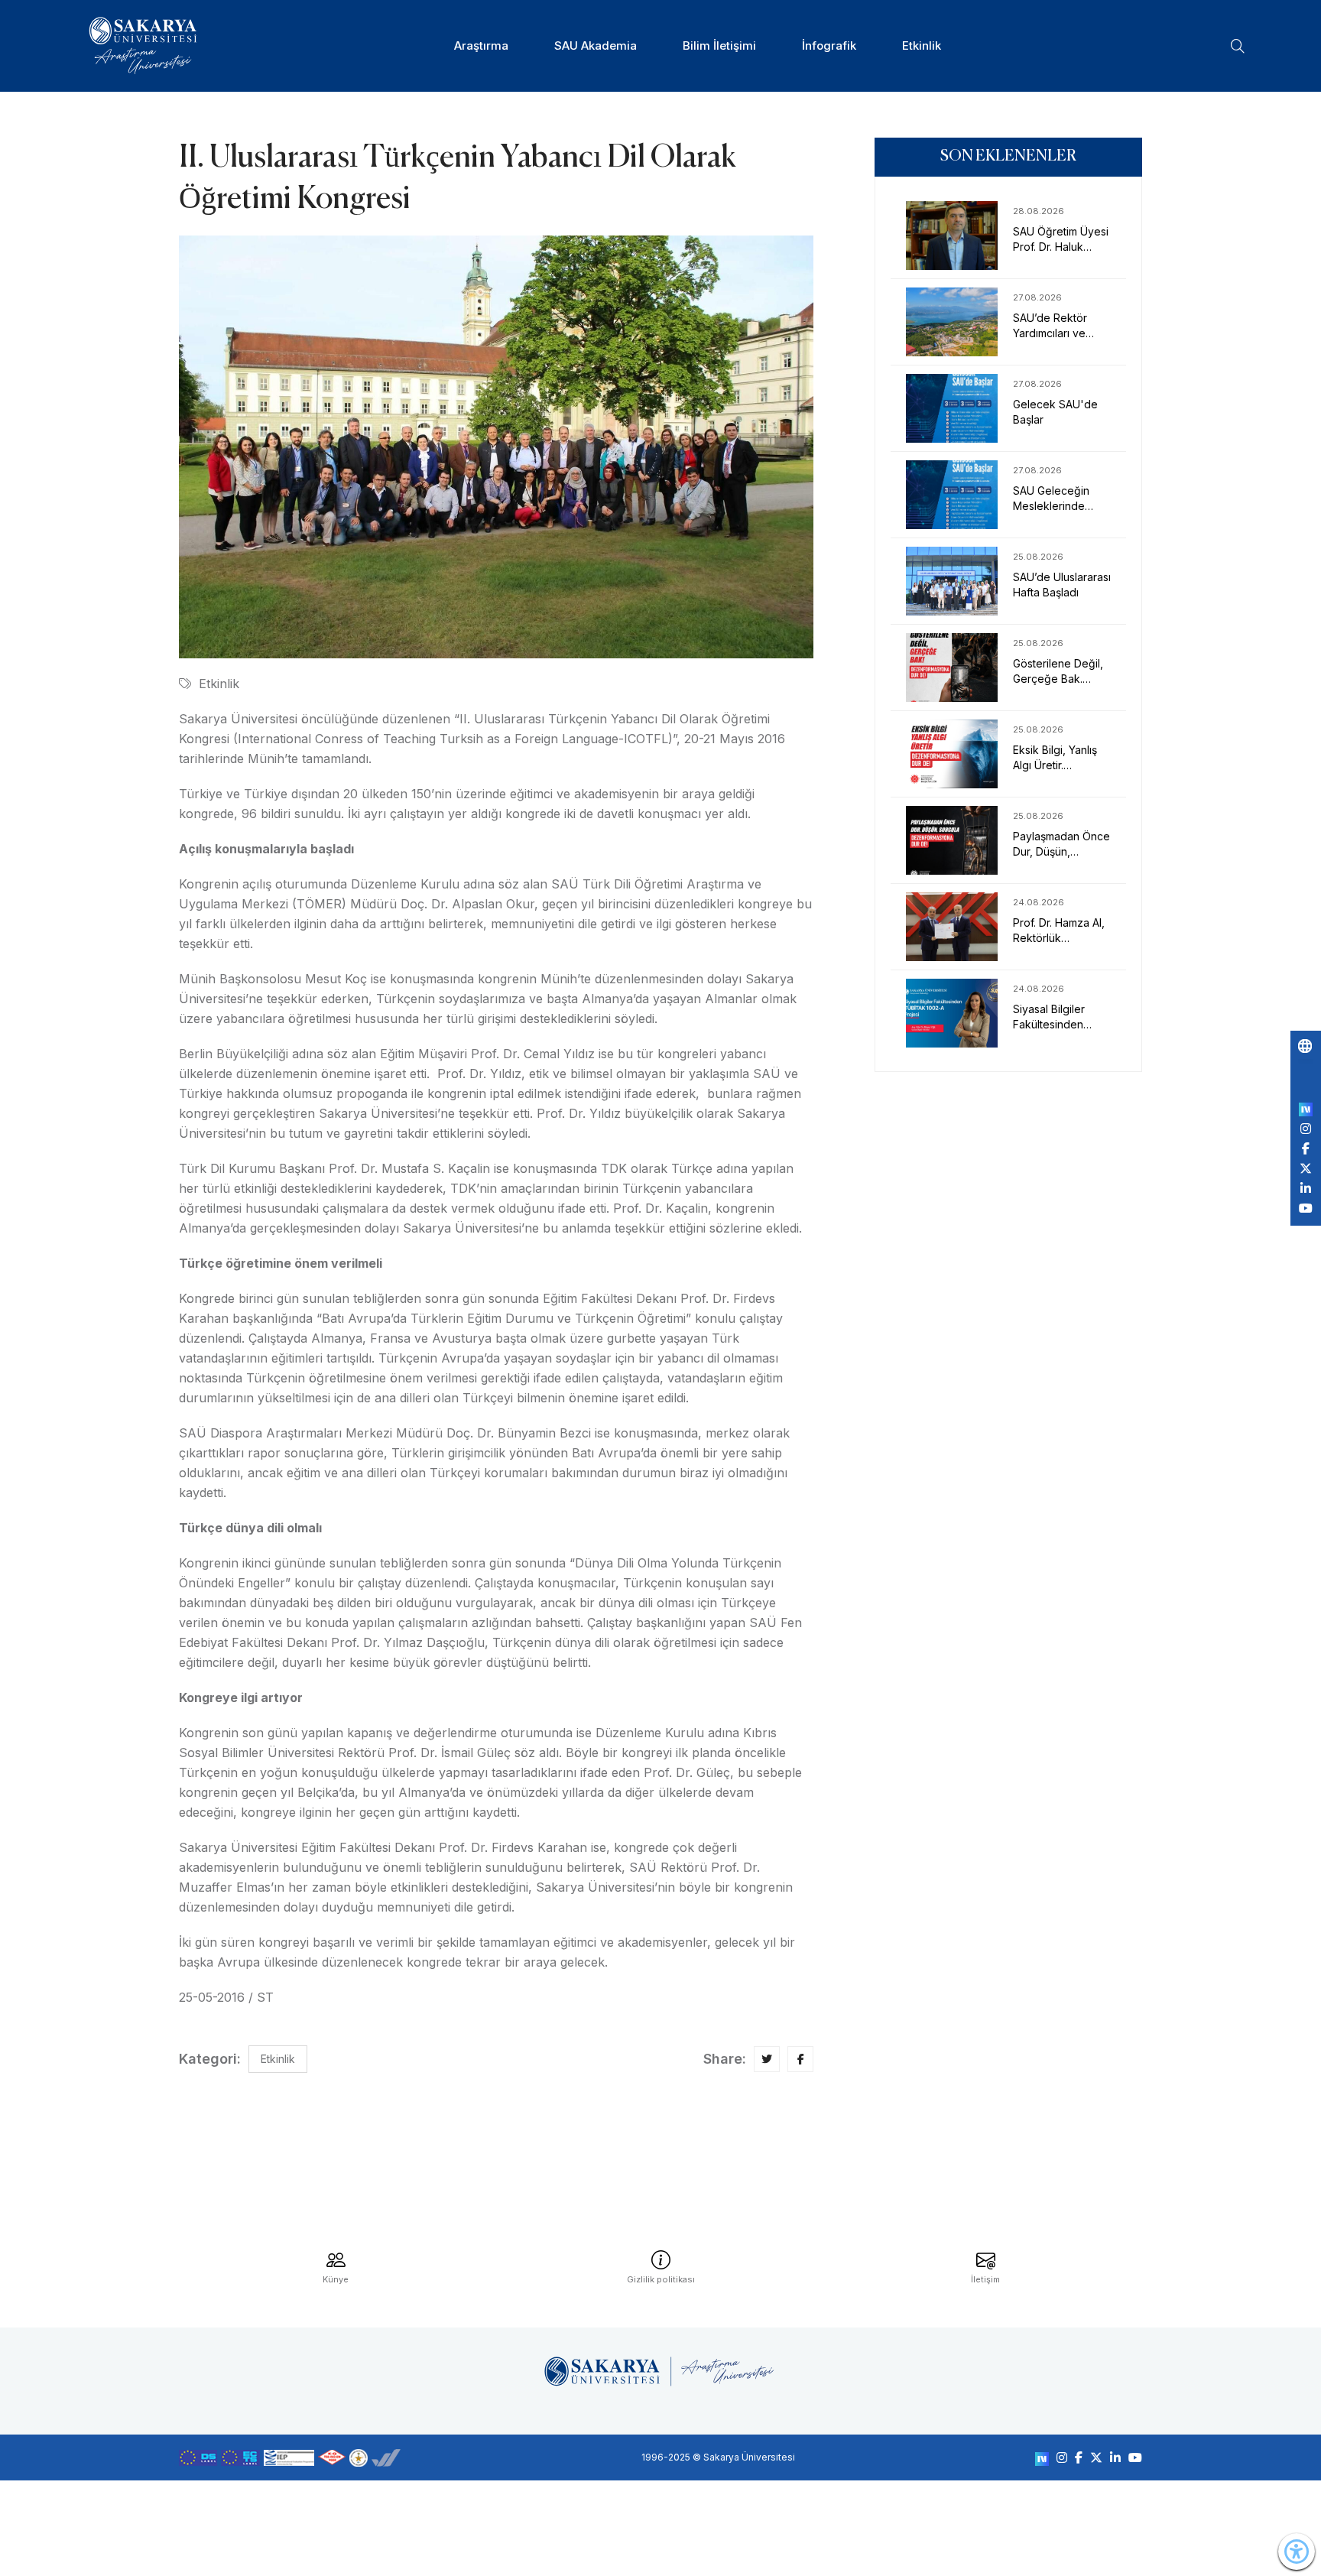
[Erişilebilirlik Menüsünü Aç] (1297, 2552)
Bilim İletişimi (719, 45)
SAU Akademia (596, 45)
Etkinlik (922, 45)
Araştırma (481, 45)
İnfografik (829, 45)
